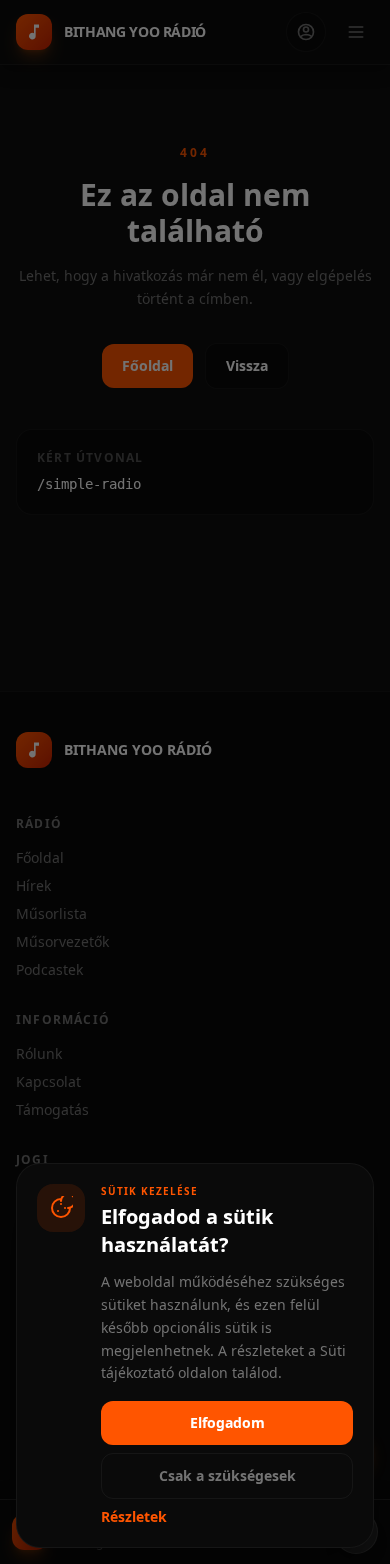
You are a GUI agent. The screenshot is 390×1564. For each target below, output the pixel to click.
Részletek (134, 1516)
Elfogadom (227, 1422)
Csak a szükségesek (227, 1475)
